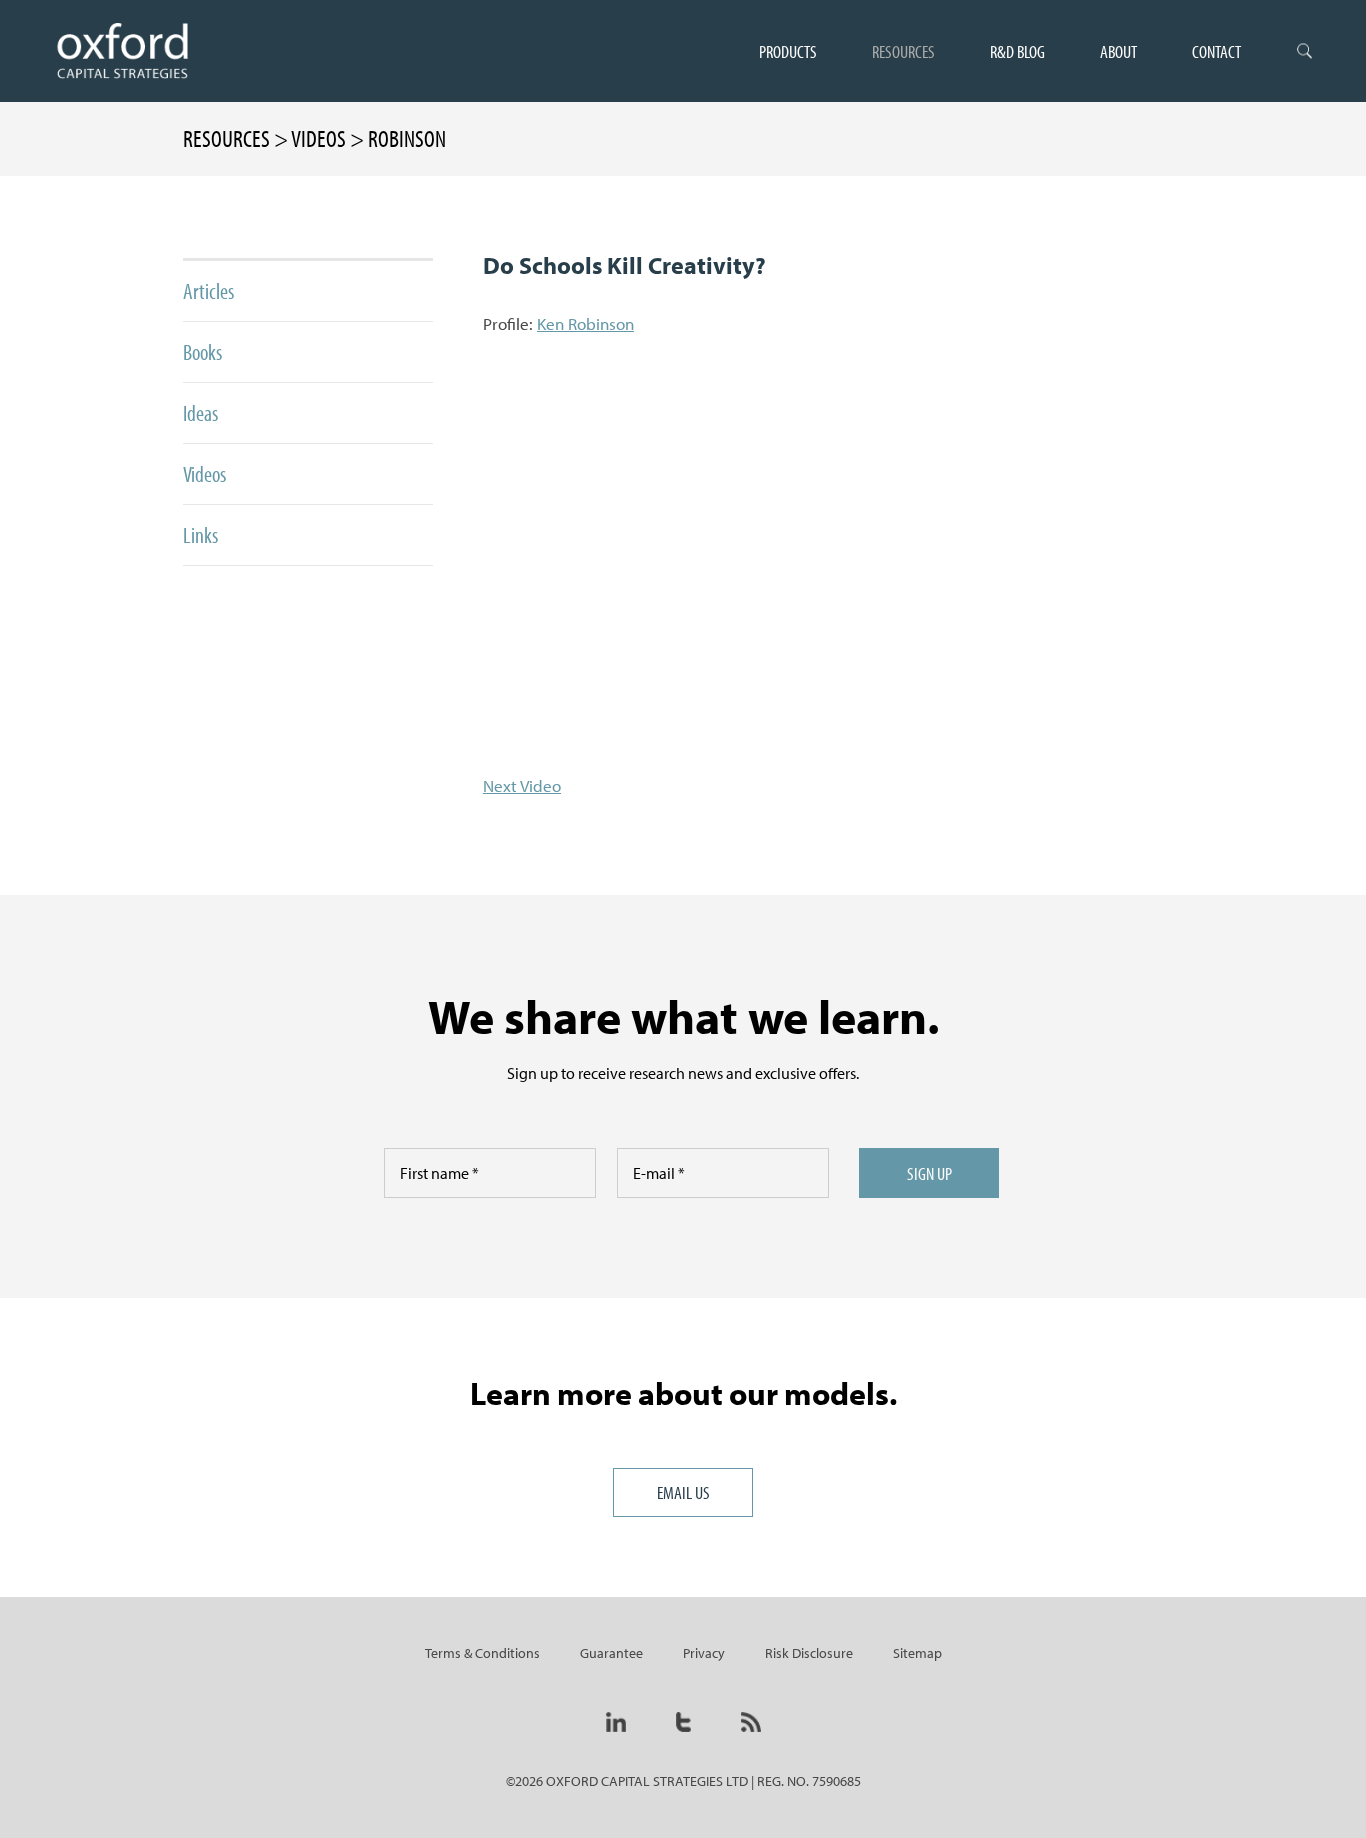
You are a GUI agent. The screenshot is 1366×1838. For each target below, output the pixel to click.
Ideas (200, 413)
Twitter (683, 1722)
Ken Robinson (585, 323)
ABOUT (1118, 50)
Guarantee (611, 1653)
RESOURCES (903, 50)
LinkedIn (616, 1722)
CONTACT (1216, 50)
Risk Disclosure (809, 1653)
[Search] (1304, 50)
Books (202, 352)
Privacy (704, 1653)
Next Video (522, 785)
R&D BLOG (1017, 50)
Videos (204, 474)
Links (200, 535)
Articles (208, 291)
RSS (751, 1722)
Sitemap (917, 1653)
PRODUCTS (788, 50)
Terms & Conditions (482, 1653)
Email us (683, 1492)
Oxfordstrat (122, 51)
